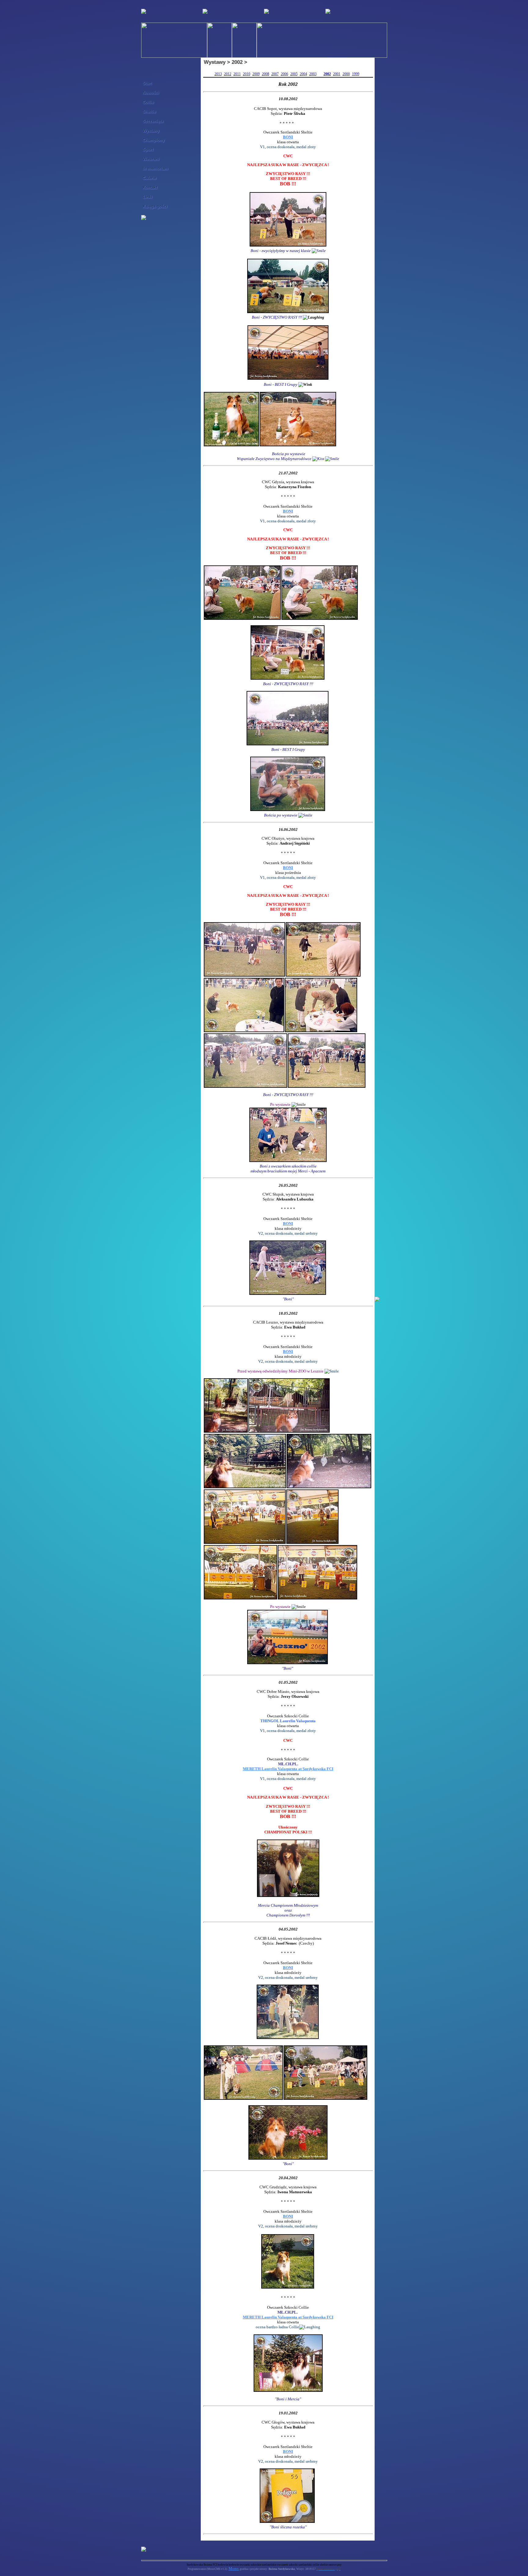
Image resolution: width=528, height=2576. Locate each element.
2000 (346, 74)
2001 (337, 74)
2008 (266, 74)
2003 (313, 74)
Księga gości (155, 206)
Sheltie (149, 112)
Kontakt (150, 187)
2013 (218, 74)
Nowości (151, 93)
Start (147, 83)
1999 (356, 74)
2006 (284, 74)
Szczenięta (153, 121)
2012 (228, 74)
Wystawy (151, 131)
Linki (147, 197)
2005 (294, 74)
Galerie (149, 178)
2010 (247, 74)
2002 (327, 74)
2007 (275, 74)
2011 (237, 74)
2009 (256, 74)
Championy (154, 140)
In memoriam (155, 168)
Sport (148, 150)
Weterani (151, 159)
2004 (303, 74)
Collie (148, 102)
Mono (234, 2569)
